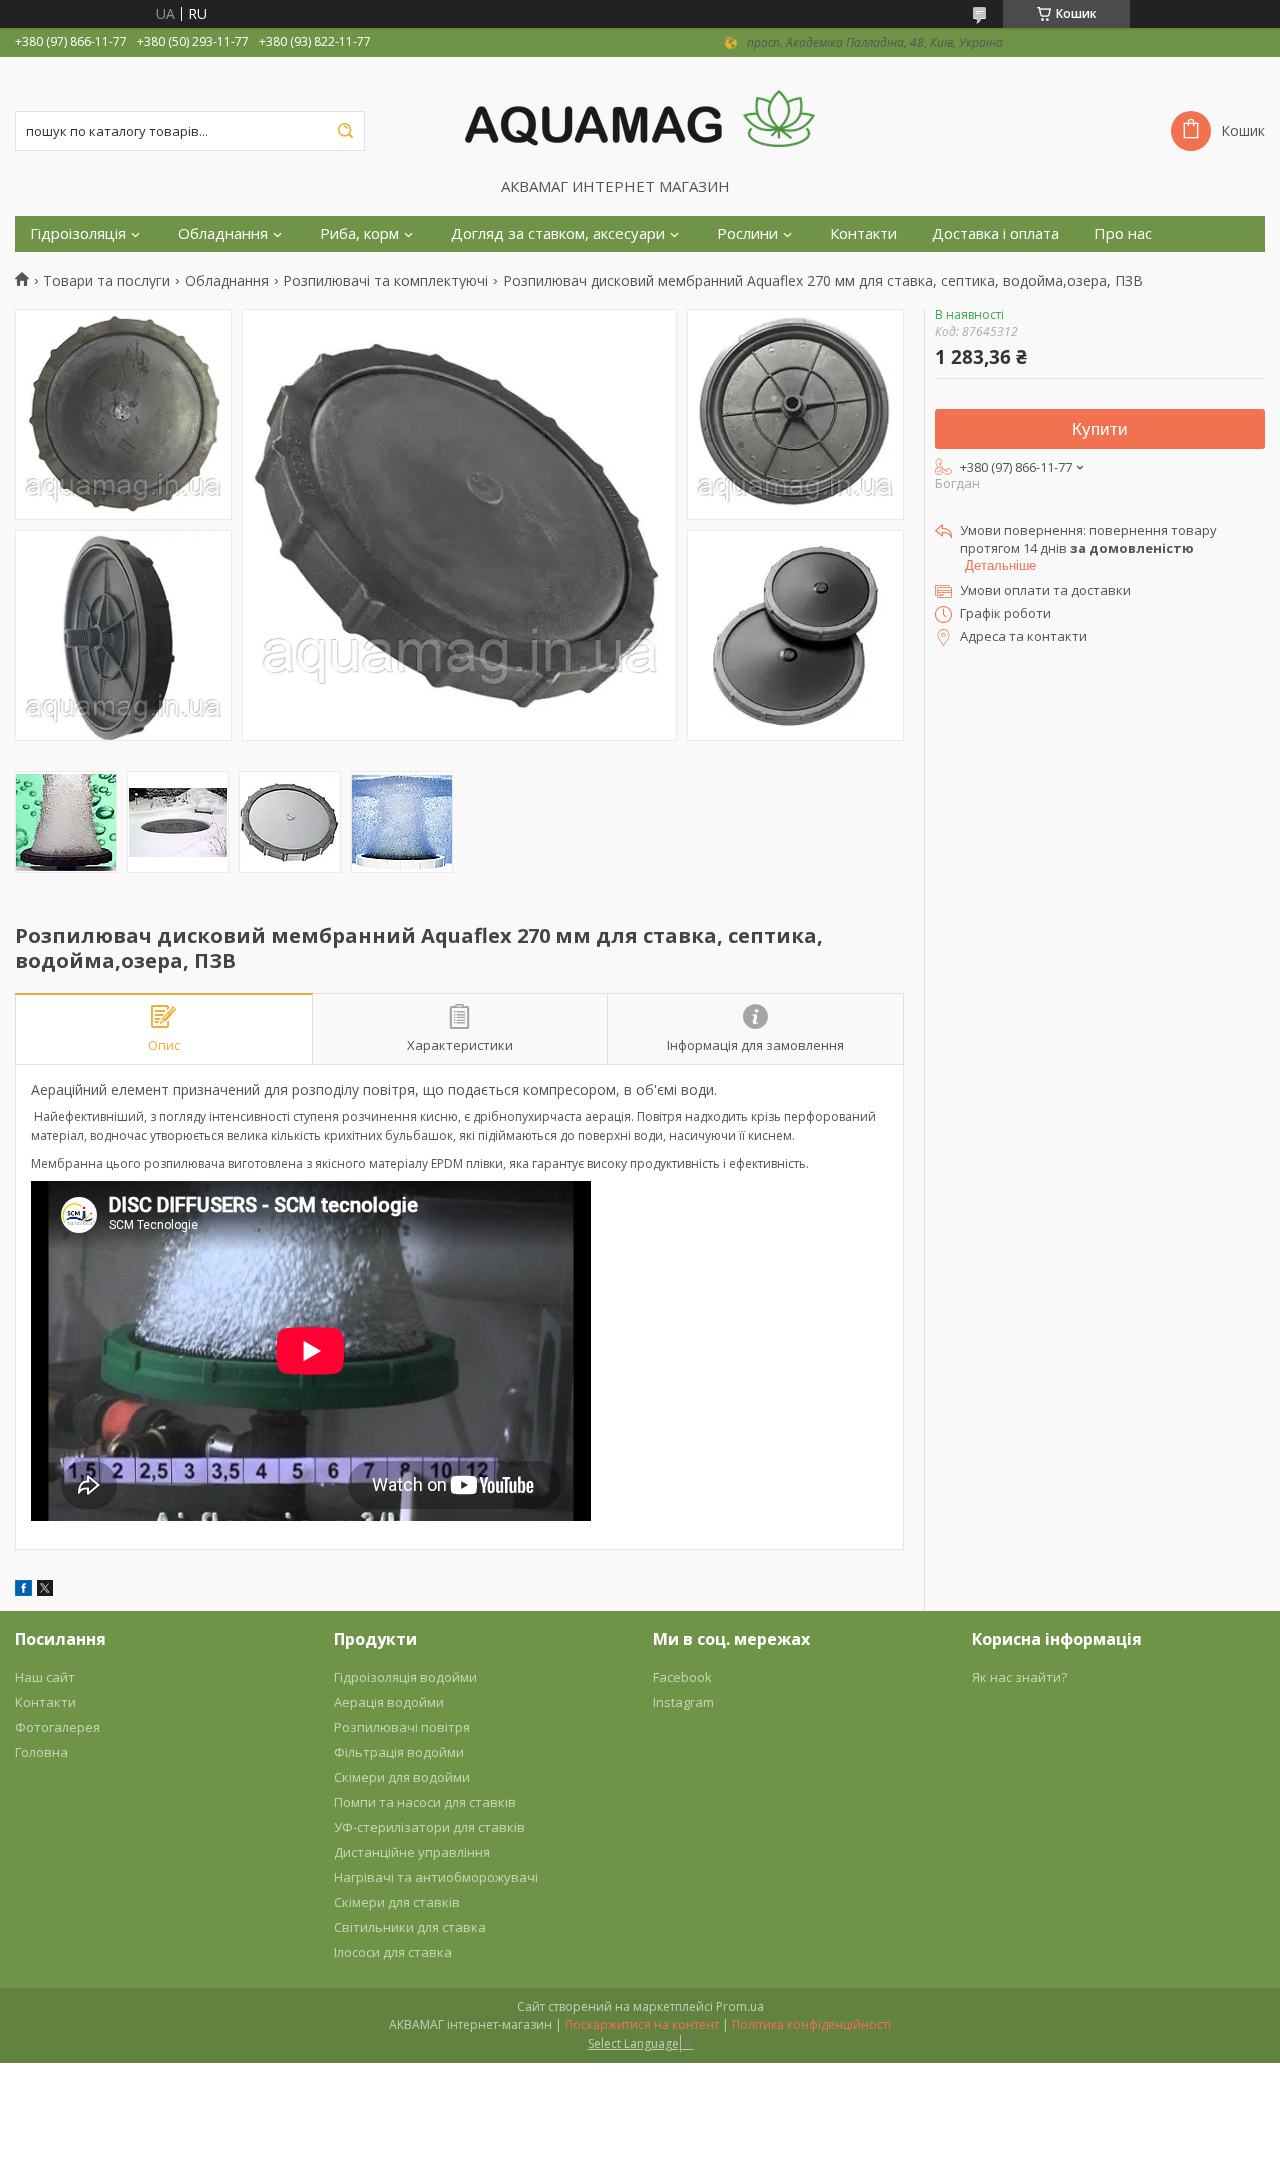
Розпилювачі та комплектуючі (385, 281)
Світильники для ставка (410, 1927)
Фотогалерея (57, 1727)
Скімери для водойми (402, 1777)
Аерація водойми (389, 1702)
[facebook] (23, 1590)
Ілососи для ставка (393, 1952)
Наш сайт (45, 1677)
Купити (1100, 429)
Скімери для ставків (397, 1902)
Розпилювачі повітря (402, 1727)
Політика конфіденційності (811, 2024)
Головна (41, 1752)
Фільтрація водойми (399, 1752)
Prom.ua (740, 2006)
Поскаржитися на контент (642, 2024)
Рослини (747, 233)
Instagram (683, 1702)
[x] (45, 1590)
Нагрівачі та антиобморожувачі (436, 1877)
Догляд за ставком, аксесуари (558, 233)
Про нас (1123, 233)
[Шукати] (345, 131)
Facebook (682, 1677)
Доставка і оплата (995, 233)
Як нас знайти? (1019, 1677)
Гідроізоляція (78, 233)
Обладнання (223, 233)
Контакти (863, 233)
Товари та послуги (106, 281)
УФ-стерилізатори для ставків (429, 1827)
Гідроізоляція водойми (405, 1677)
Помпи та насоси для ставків (425, 1802)
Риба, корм (359, 233)
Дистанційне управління (412, 1852)
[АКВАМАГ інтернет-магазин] (640, 117)
